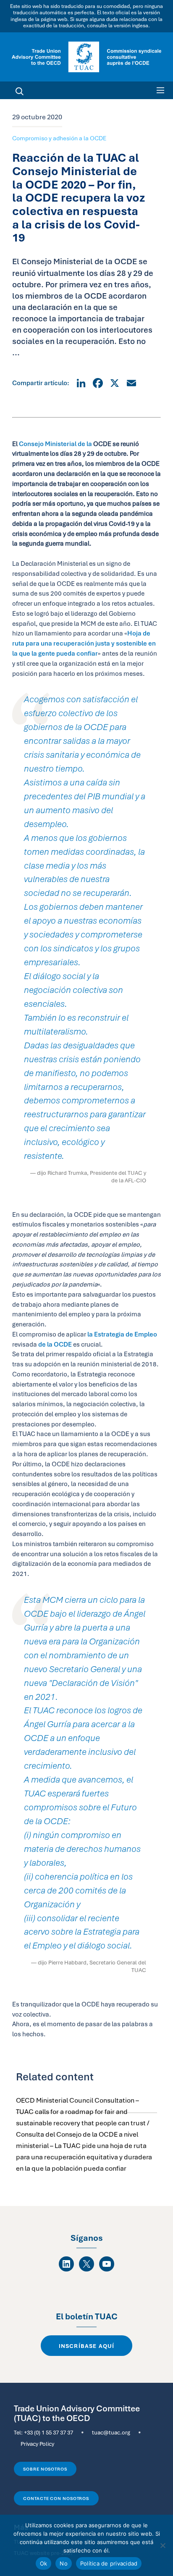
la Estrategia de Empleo (122, 1334)
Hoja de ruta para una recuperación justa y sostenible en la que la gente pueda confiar (84, 643)
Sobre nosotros (45, 2469)
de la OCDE (55, 1344)
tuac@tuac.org (111, 2432)
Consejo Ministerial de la (55, 444)
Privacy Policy (37, 2444)
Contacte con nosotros (56, 2498)
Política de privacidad (109, 2563)
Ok (44, 2563)
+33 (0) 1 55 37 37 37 (48, 2432)
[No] (163, 2545)
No (64, 2563)
